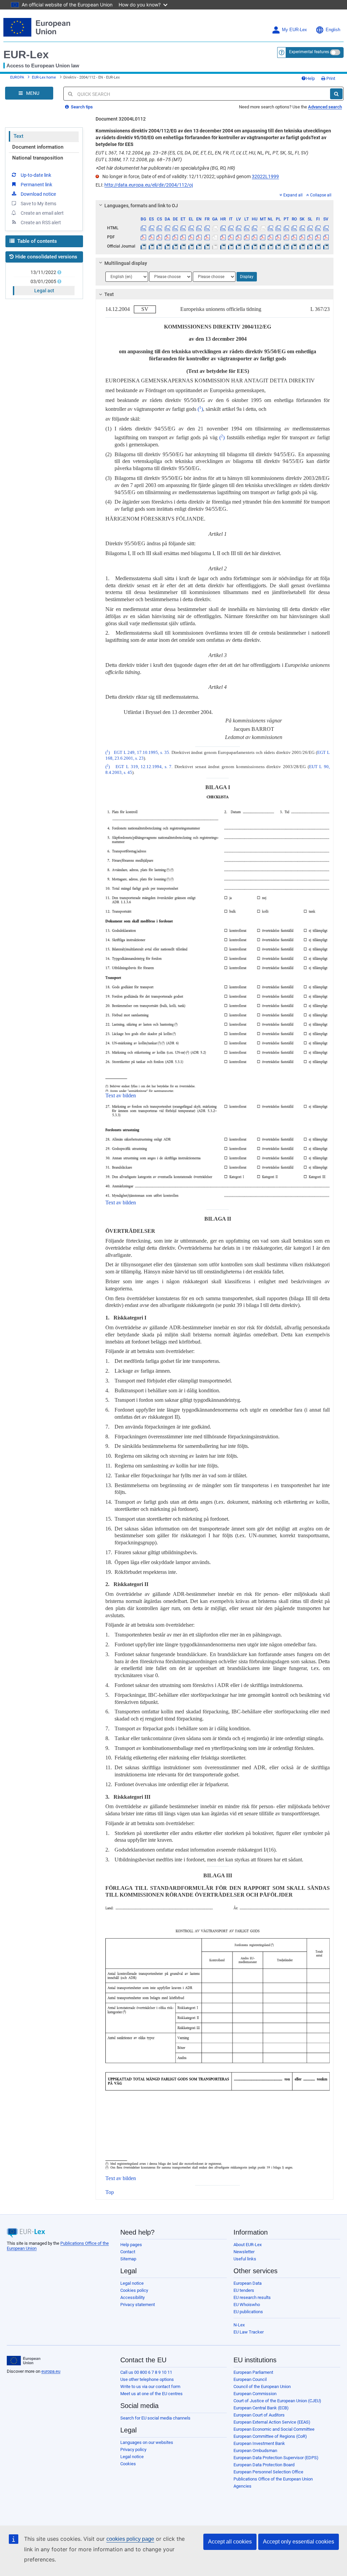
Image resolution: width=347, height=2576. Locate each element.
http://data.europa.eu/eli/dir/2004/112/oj (149, 185)
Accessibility (132, 2297)
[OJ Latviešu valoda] (239, 246)
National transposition (38, 158)
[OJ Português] (286, 246)
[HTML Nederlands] (270, 228)
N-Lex (239, 2325)
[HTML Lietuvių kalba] (247, 228)
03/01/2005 (43, 281)
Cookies (128, 2464)
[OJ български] (143, 246)
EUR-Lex (26, 55)
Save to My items (38, 204)
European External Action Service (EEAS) (272, 2422)
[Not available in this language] (215, 228)
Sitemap (128, 2259)
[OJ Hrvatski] (223, 246)
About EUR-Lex (248, 2245)
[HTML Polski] (278, 228)
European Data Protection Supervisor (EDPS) (276, 2458)
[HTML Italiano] (231, 228)
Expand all (293, 195)
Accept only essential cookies (299, 2542)
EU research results (252, 2297)
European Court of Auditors (259, 2415)
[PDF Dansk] (167, 237)
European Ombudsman (255, 2451)
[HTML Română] (294, 228)
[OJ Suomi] (318, 246)
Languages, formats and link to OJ (141, 206)
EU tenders (244, 2290)
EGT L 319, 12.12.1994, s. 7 (144, 767)
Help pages (131, 2245)
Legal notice (132, 2283)
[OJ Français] (207, 246)
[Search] (336, 94)
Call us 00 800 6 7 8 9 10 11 (146, 2372)
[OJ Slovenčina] (302, 246)
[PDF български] (143, 237)
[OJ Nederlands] (270, 246)
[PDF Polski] (278, 237)
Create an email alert (42, 213)
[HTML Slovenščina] (310, 228)
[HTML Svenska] (326, 228)
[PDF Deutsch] (175, 237)
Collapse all (321, 195)
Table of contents (36, 241)
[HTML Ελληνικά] (191, 228)
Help (310, 78)
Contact (128, 2252)
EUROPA (17, 77)
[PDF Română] (294, 237)
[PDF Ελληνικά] (191, 237)
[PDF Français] (207, 237)
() (200, 409)
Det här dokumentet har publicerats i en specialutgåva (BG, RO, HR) (165, 168)
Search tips (81, 107)
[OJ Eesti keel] (183, 246)
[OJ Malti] (262, 246)
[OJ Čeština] (159, 246)
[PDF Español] (151, 237)
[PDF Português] (286, 237)
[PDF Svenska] (326, 237)
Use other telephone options (147, 2379)
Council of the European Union (262, 2387)
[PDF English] (199, 237)
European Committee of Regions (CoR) (270, 2436)
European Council (250, 2379)
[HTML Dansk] (167, 228)
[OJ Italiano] (231, 246)
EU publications (248, 2312)
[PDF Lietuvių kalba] (247, 237)
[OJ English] (199, 246)
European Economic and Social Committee (274, 2429)
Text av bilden (121, 1095)
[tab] (215, 206)
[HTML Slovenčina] (302, 228)
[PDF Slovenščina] (310, 237)
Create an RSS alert (41, 223)
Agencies (242, 2486)
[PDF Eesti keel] (183, 237)
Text (18, 136)
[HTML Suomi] (318, 228)
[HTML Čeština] (159, 228)
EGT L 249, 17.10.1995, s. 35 (141, 753)
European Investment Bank (259, 2443)
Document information (38, 147)
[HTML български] (143, 228)
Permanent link (36, 185)
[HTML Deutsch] (175, 228)
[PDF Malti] (262, 237)
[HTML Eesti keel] (183, 228)
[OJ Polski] (278, 246)
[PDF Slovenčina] (302, 237)
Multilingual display (126, 263)
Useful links (245, 2259)
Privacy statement (138, 2305)
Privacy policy (133, 2450)
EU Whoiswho (247, 2305)
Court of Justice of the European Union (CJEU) (277, 2401)
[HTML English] (199, 228)
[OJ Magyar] (254, 246)
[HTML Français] (207, 228)
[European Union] (24, 2361)
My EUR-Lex (294, 30)
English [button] (333, 30)
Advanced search (325, 107)
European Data (248, 2283)
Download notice (38, 194)
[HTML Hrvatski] (223, 228)
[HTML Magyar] (254, 228)
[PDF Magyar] (254, 237)
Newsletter (244, 2252)
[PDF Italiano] (231, 237)
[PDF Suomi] (318, 237)
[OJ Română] (294, 246)
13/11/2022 (43, 272)
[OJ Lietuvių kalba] (247, 246)
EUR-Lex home (44, 77)
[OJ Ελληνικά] (191, 246)
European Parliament (253, 2372)
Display (247, 277)
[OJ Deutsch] (175, 246)
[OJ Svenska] (326, 246)
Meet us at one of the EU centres (151, 2394)
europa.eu (51, 2371)
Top (110, 2192)
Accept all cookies (230, 2542)
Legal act (44, 291)
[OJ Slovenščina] (310, 246)
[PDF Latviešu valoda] (239, 237)
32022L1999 (265, 176)
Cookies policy (134, 2290)
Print (330, 78)
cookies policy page (130, 2539)
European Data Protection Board (264, 2465)
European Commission (255, 2394)
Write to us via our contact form (150, 2387)
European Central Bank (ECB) (261, 2408)
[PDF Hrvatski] (223, 237)
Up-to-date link (36, 175)
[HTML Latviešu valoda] (239, 228)
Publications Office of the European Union (273, 2479)
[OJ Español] (151, 246)
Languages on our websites (147, 2442)
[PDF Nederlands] (270, 237)
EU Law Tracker (249, 2332)
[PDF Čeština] (159, 237)
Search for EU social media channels (155, 2418)
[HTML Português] (286, 228)
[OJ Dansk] (167, 246)
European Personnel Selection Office (268, 2472)
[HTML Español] (151, 228)
